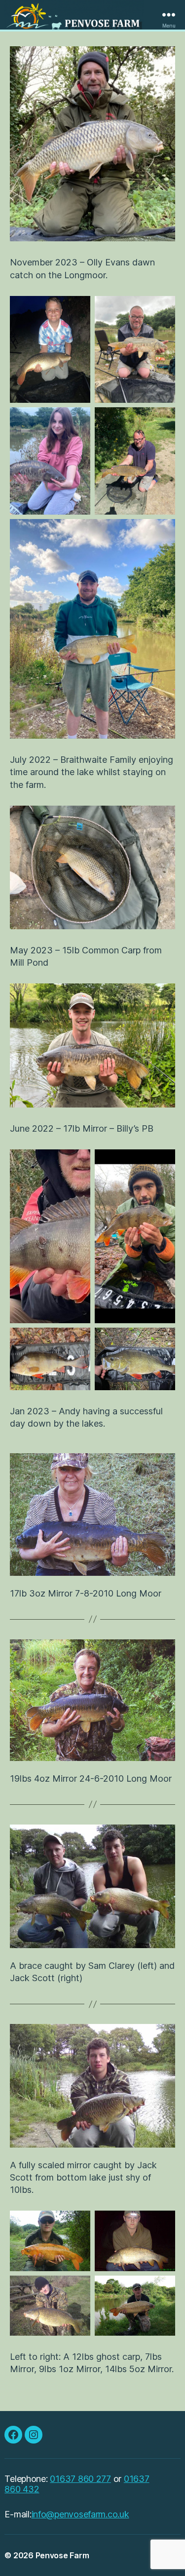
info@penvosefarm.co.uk (80, 2514)
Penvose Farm (62, 2555)
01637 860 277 (80, 2479)
